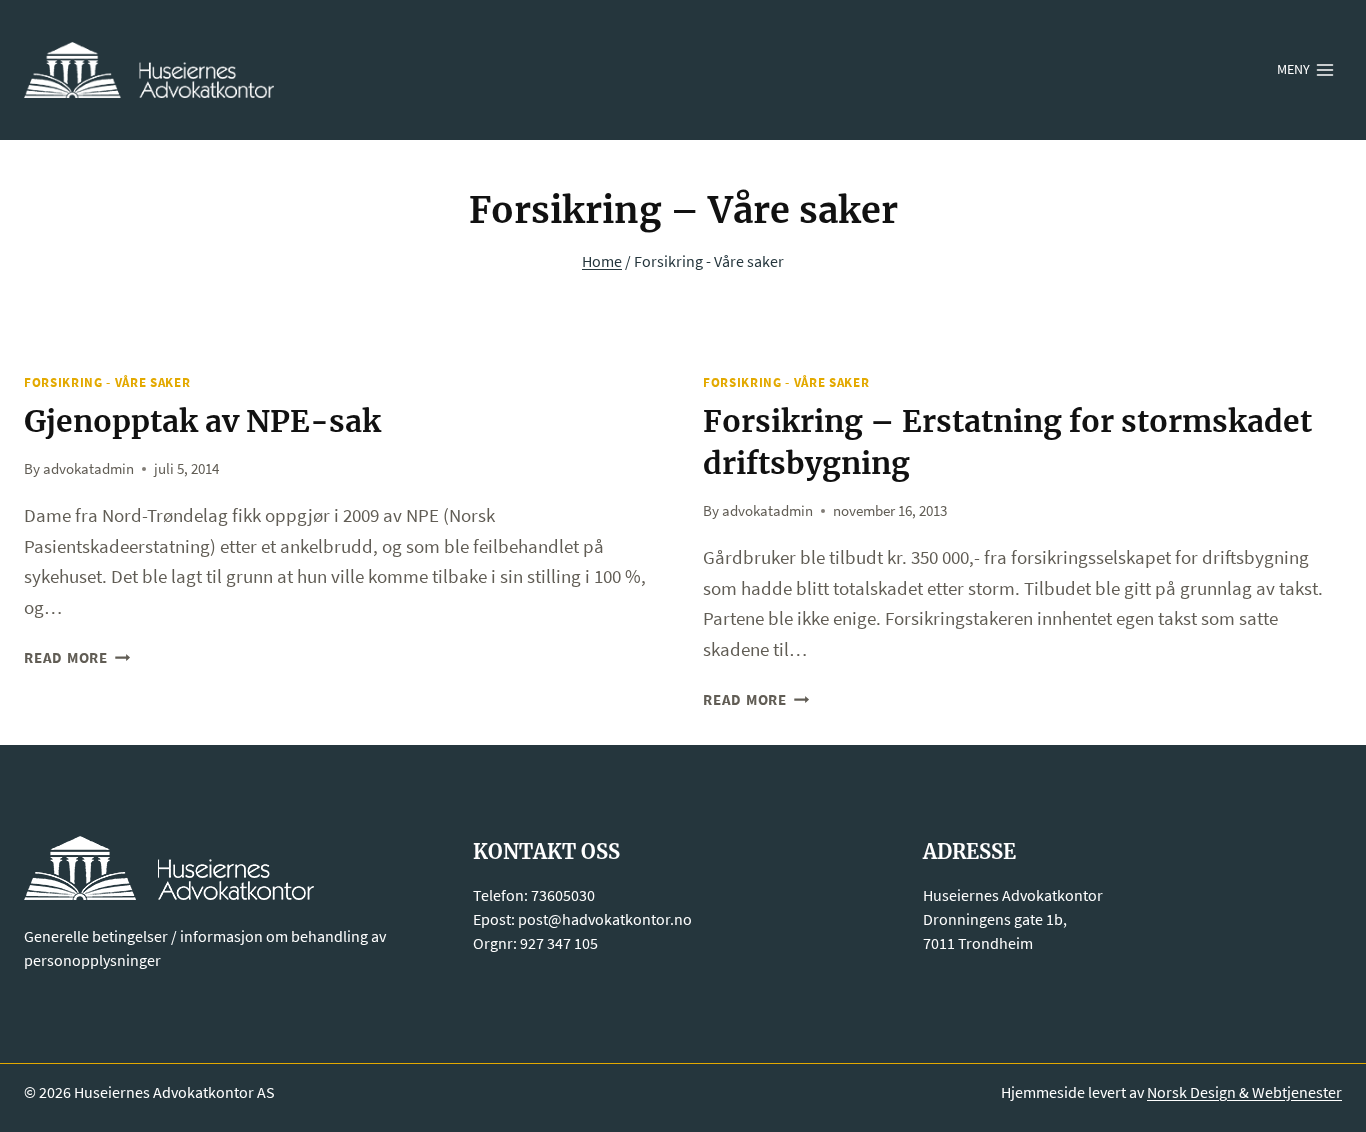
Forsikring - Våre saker (107, 382)
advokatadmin (88, 468)
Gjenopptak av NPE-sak (202, 421)
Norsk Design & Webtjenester (1244, 1092)
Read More (77, 657)
